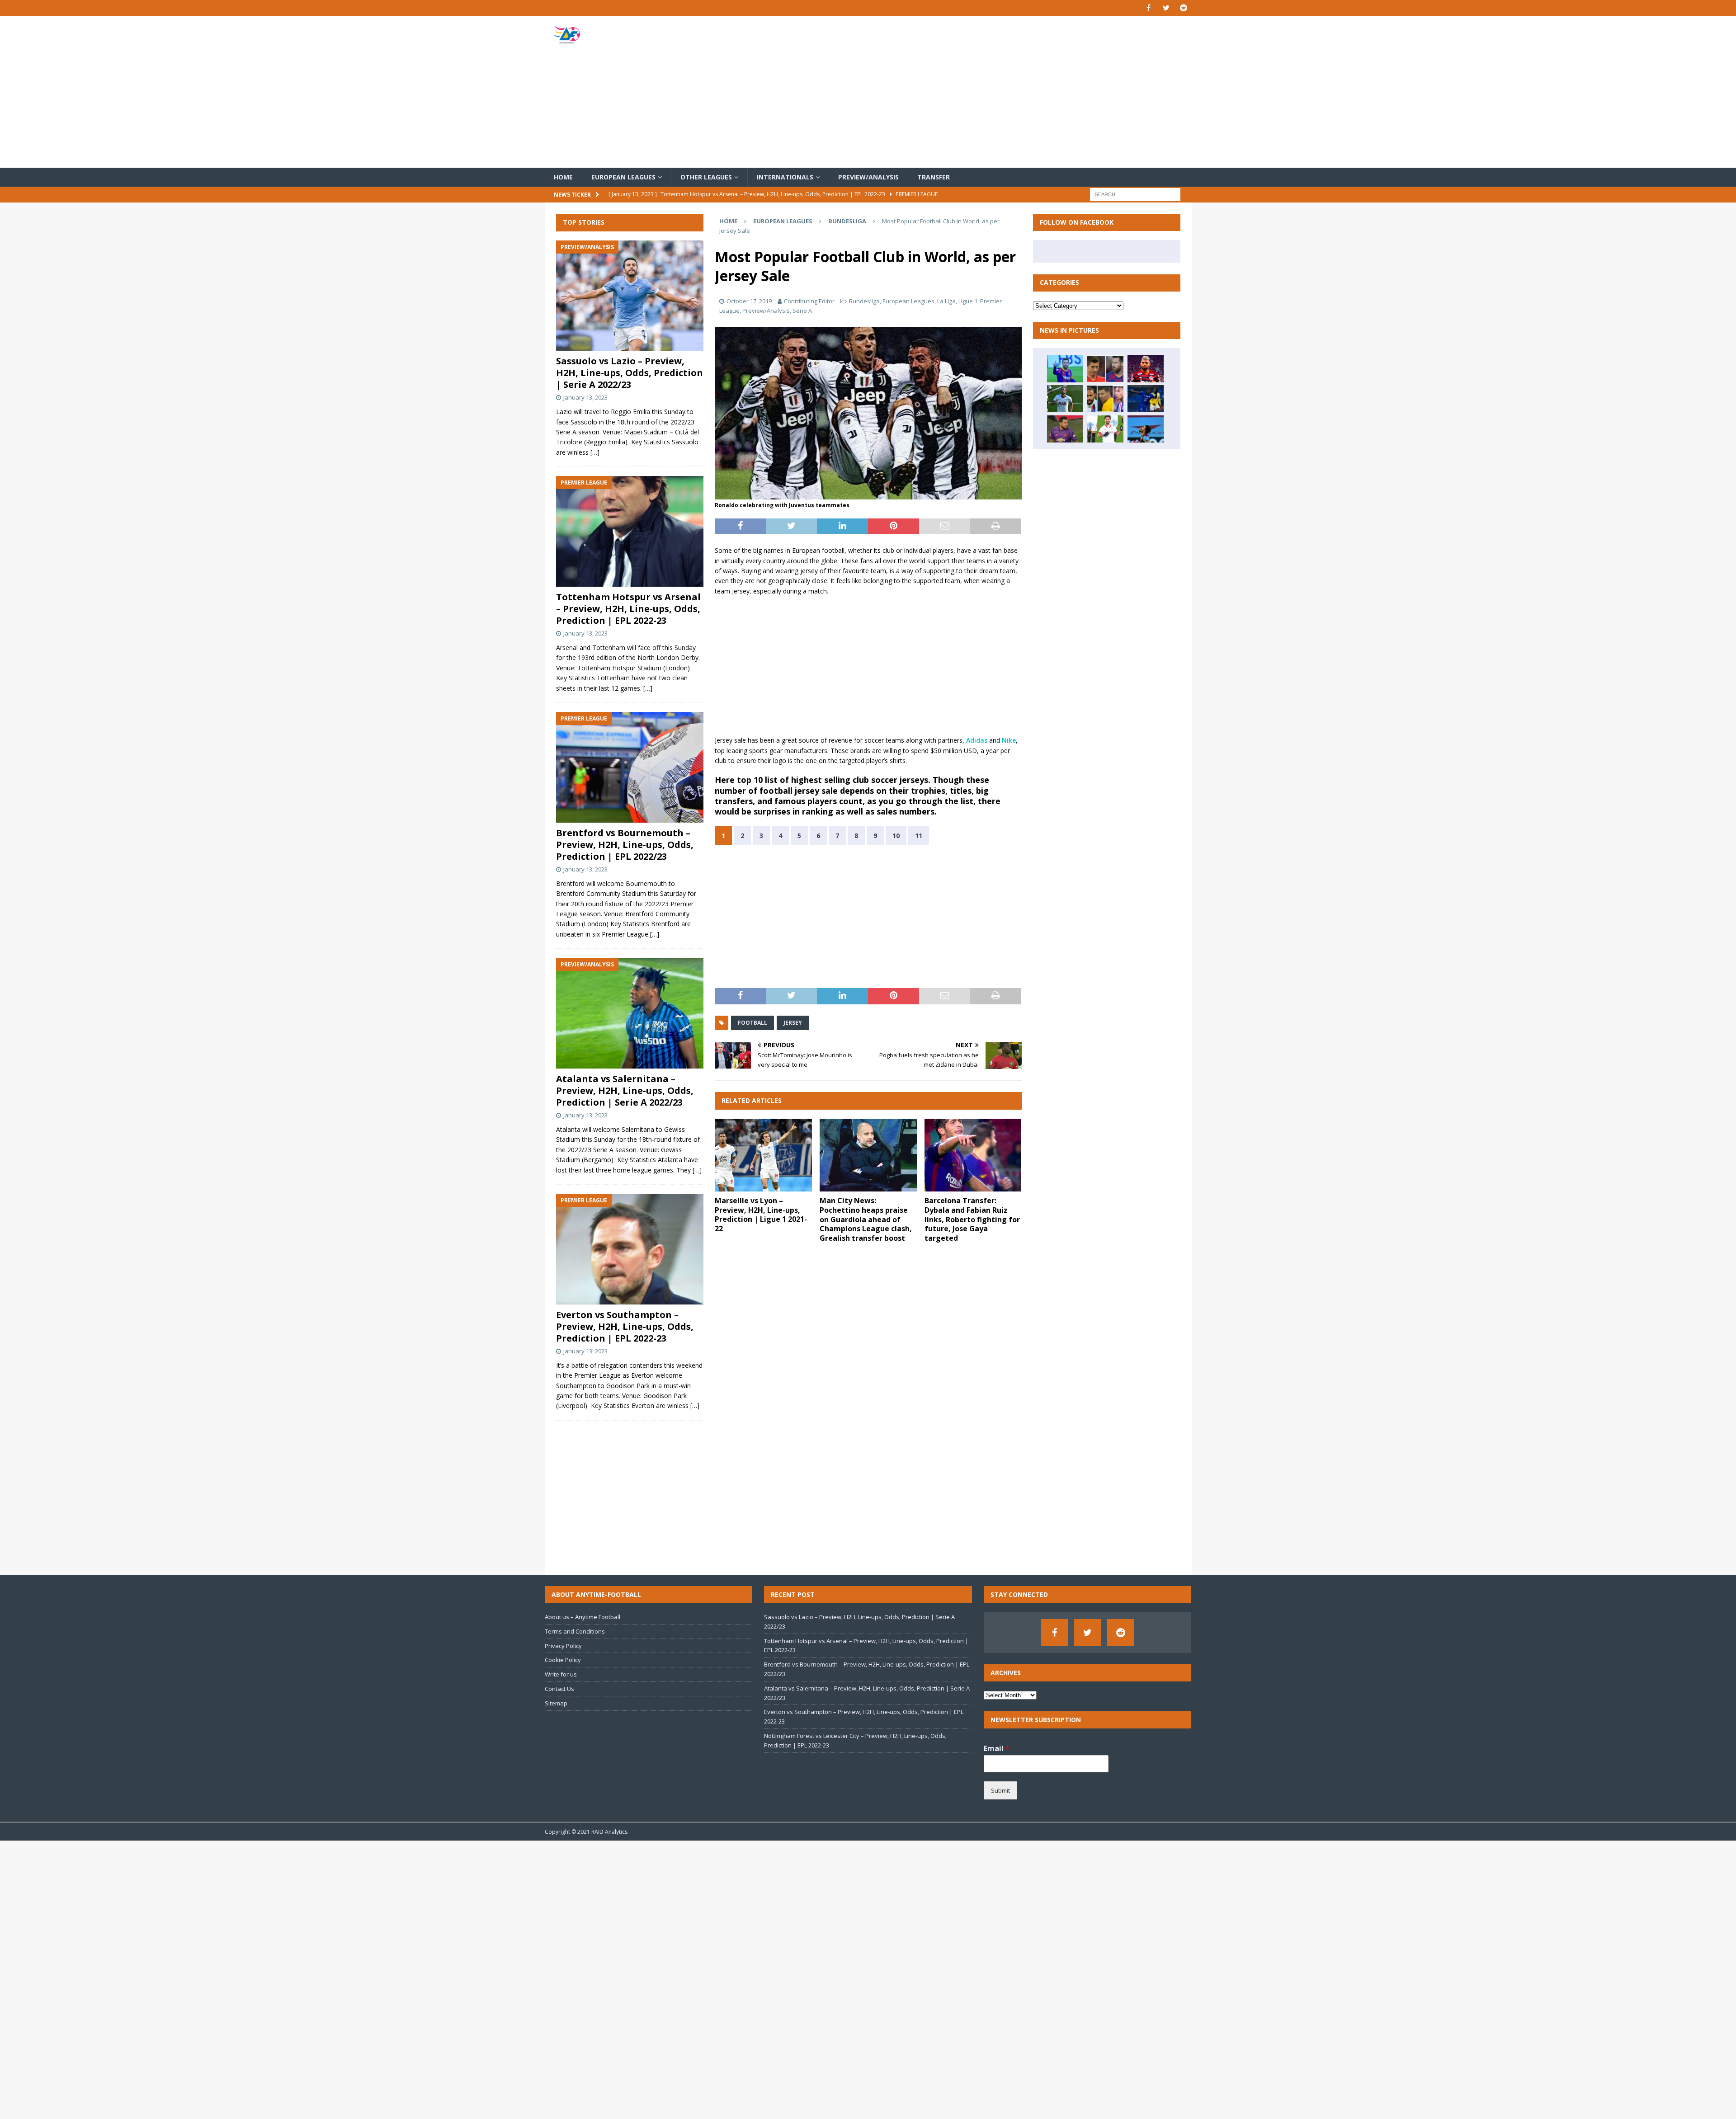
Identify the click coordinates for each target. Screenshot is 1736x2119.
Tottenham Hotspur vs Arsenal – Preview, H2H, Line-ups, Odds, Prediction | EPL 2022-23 (628, 609)
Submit (1000, 1790)
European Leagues (623, 177)
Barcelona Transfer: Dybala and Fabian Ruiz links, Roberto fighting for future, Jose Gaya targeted (972, 1219)
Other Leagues (706, 177)
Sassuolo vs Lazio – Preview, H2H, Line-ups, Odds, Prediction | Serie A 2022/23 (630, 373)
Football (752, 1023)
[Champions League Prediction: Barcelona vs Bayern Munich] (1105, 369)
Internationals (785, 177)
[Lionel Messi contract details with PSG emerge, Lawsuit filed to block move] (1065, 369)
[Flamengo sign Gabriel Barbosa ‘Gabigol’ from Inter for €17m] (1146, 369)
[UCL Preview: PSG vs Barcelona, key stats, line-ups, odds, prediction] (1105, 399)
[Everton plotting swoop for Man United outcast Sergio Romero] (1065, 429)
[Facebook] (1149, 8)
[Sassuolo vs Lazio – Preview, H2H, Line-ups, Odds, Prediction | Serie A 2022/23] (630, 296)
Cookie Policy (563, 1660)
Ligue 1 (968, 301)
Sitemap (556, 1703)
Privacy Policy (563, 1646)
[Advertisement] (974, 92)
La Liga (946, 301)
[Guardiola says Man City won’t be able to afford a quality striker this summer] (1065, 399)
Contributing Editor (809, 301)
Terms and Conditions (575, 1631)
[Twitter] (1166, 8)
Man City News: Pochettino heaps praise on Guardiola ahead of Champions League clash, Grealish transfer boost (866, 1219)
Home (563, 177)
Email (997, 1749)
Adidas (977, 740)
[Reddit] (1184, 8)
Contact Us (559, 1689)
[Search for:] (1135, 194)
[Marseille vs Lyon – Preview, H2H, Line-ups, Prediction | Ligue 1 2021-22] (763, 1155)
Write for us (561, 1674)
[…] (595, 452)
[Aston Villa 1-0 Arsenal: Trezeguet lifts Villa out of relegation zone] (1146, 429)
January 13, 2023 (585, 397)
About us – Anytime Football (583, 1617)
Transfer (934, 177)
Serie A (802, 311)
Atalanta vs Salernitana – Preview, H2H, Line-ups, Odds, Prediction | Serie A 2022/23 (625, 1090)
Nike (1009, 740)
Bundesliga (864, 301)
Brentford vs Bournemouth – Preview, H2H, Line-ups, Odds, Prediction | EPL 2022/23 (625, 845)
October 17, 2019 (749, 301)
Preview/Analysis (868, 177)
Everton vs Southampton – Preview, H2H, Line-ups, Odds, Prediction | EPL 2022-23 (625, 1326)
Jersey (793, 1023)
